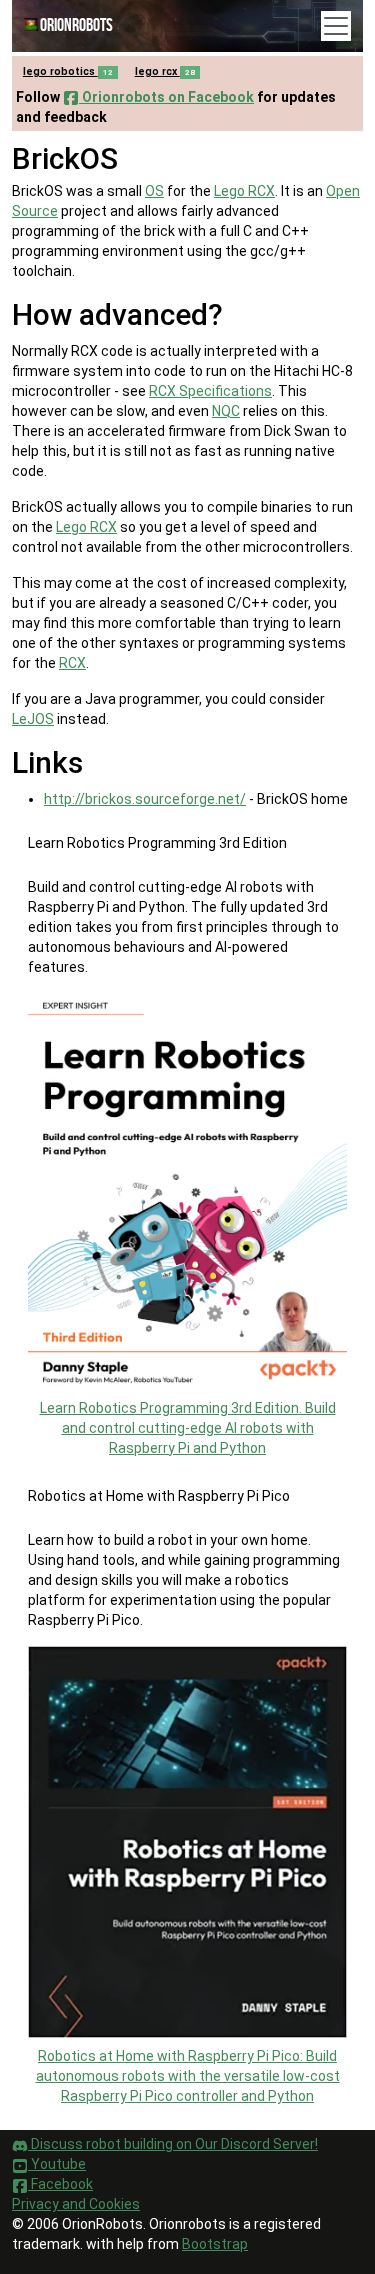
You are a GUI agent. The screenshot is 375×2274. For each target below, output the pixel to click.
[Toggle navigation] (336, 26)
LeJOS (33, 719)
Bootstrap (215, 2244)
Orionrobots (76, 25)
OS (154, 191)
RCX (72, 663)
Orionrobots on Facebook (166, 97)
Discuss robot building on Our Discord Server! (173, 2144)
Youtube (57, 2164)
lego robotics (68, 71)
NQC (226, 411)
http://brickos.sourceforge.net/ (145, 799)
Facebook (60, 2184)
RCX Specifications (210, 391)
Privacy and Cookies (76, 2204)
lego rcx (165, 71)
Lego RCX (244, 191)
